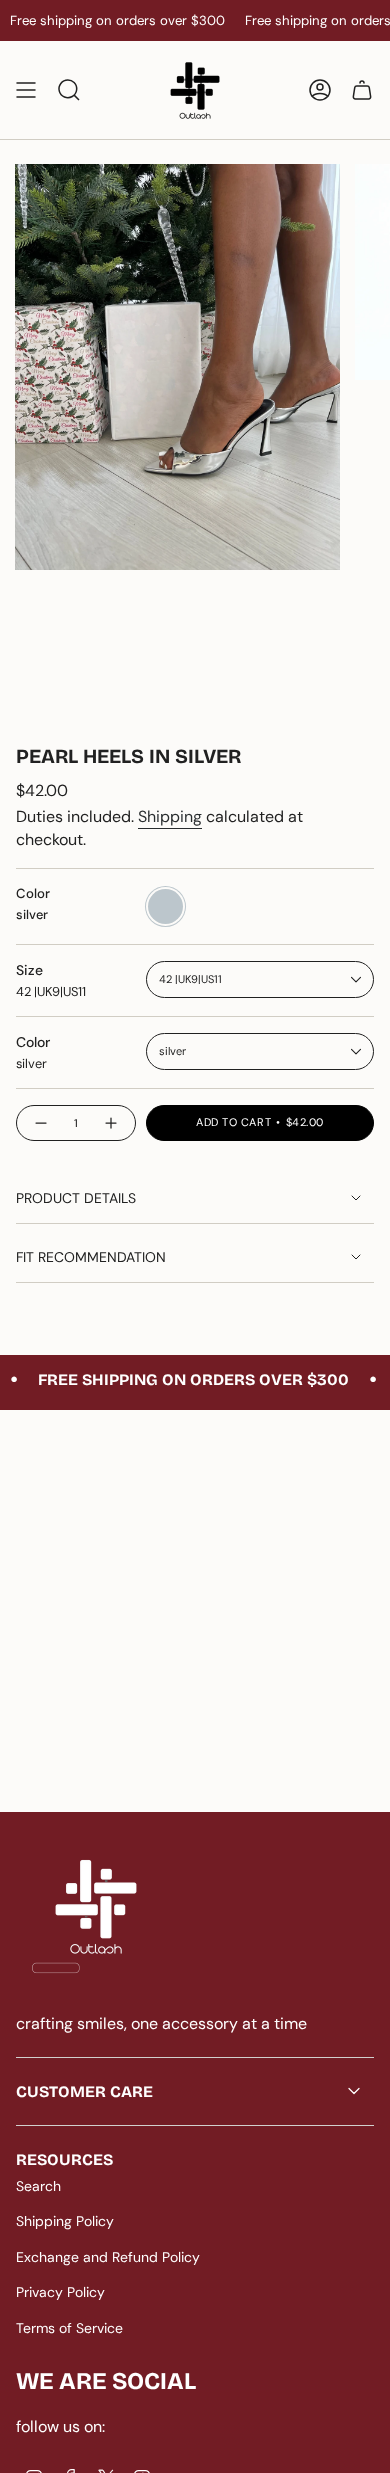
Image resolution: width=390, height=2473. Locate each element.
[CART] (362, 90)
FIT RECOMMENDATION (91, 1257)
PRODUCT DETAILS (76, 1198)
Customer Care (84, 2091)
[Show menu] (26, 90)
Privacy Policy (60, 2292)
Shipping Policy (65, 2221)
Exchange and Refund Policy (108, 2257)
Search (38, 2186)
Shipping (170, 816)
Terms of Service (69, 2328)
